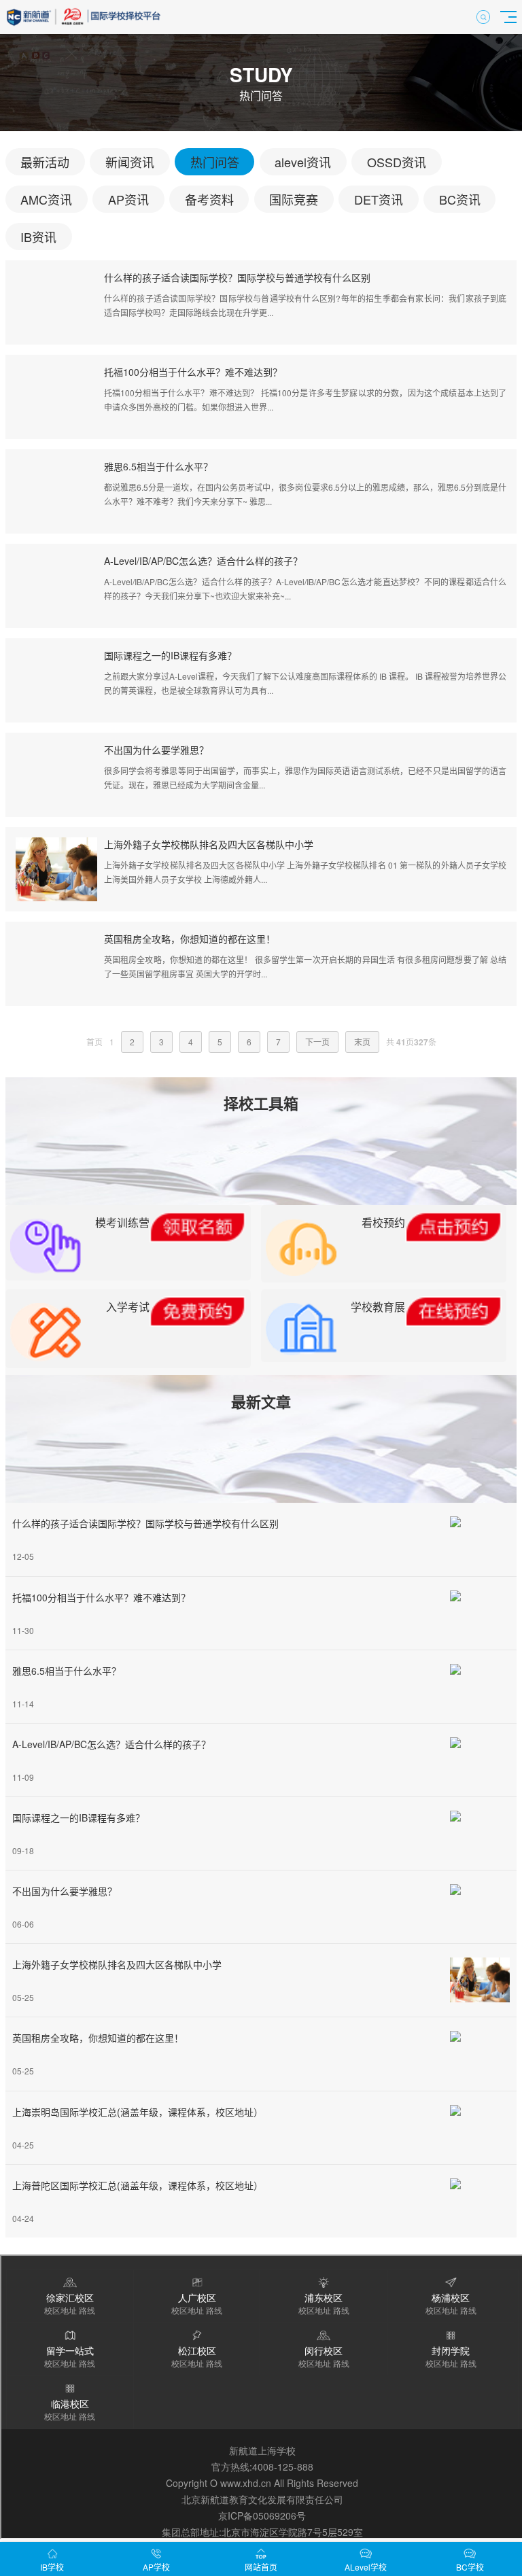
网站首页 (261, 2567)
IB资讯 (38, 237)
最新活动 (45, 162)
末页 (362, 1042)
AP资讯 (128, 199)
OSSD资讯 (397, 162)
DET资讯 (379, 199)
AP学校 (156, 2567)
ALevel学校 (366, 2567)
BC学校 (470, 2567)
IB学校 (52, 2567)
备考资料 (209, 199)
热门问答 (215, 162)
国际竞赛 (294, 199)
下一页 (317, 1042)
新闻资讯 (130, 162)
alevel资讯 (303, 162)
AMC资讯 (46, 199)
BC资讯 (460, 199)
